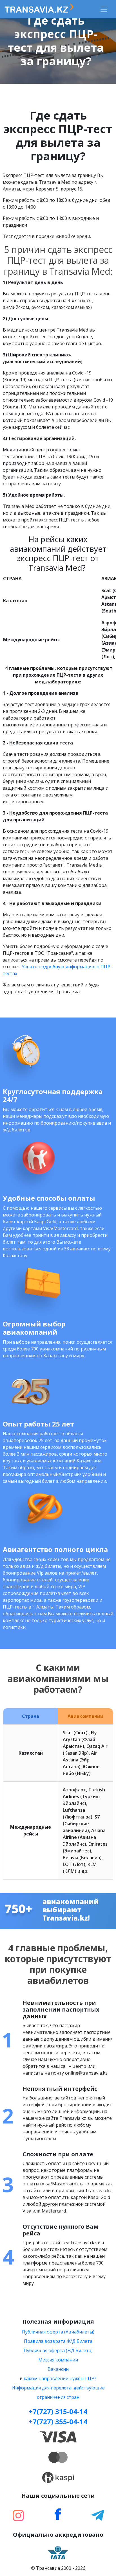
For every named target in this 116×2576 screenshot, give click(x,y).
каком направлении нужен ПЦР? (60, 2378)
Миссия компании (58, 2360)
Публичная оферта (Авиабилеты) (58, 2332)
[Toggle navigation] (104, 9)
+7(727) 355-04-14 (58, 2422)
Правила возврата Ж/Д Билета (58, 2341)
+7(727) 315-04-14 (58, 2411)
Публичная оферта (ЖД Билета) (58, 2350)
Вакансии (58, 2369)
